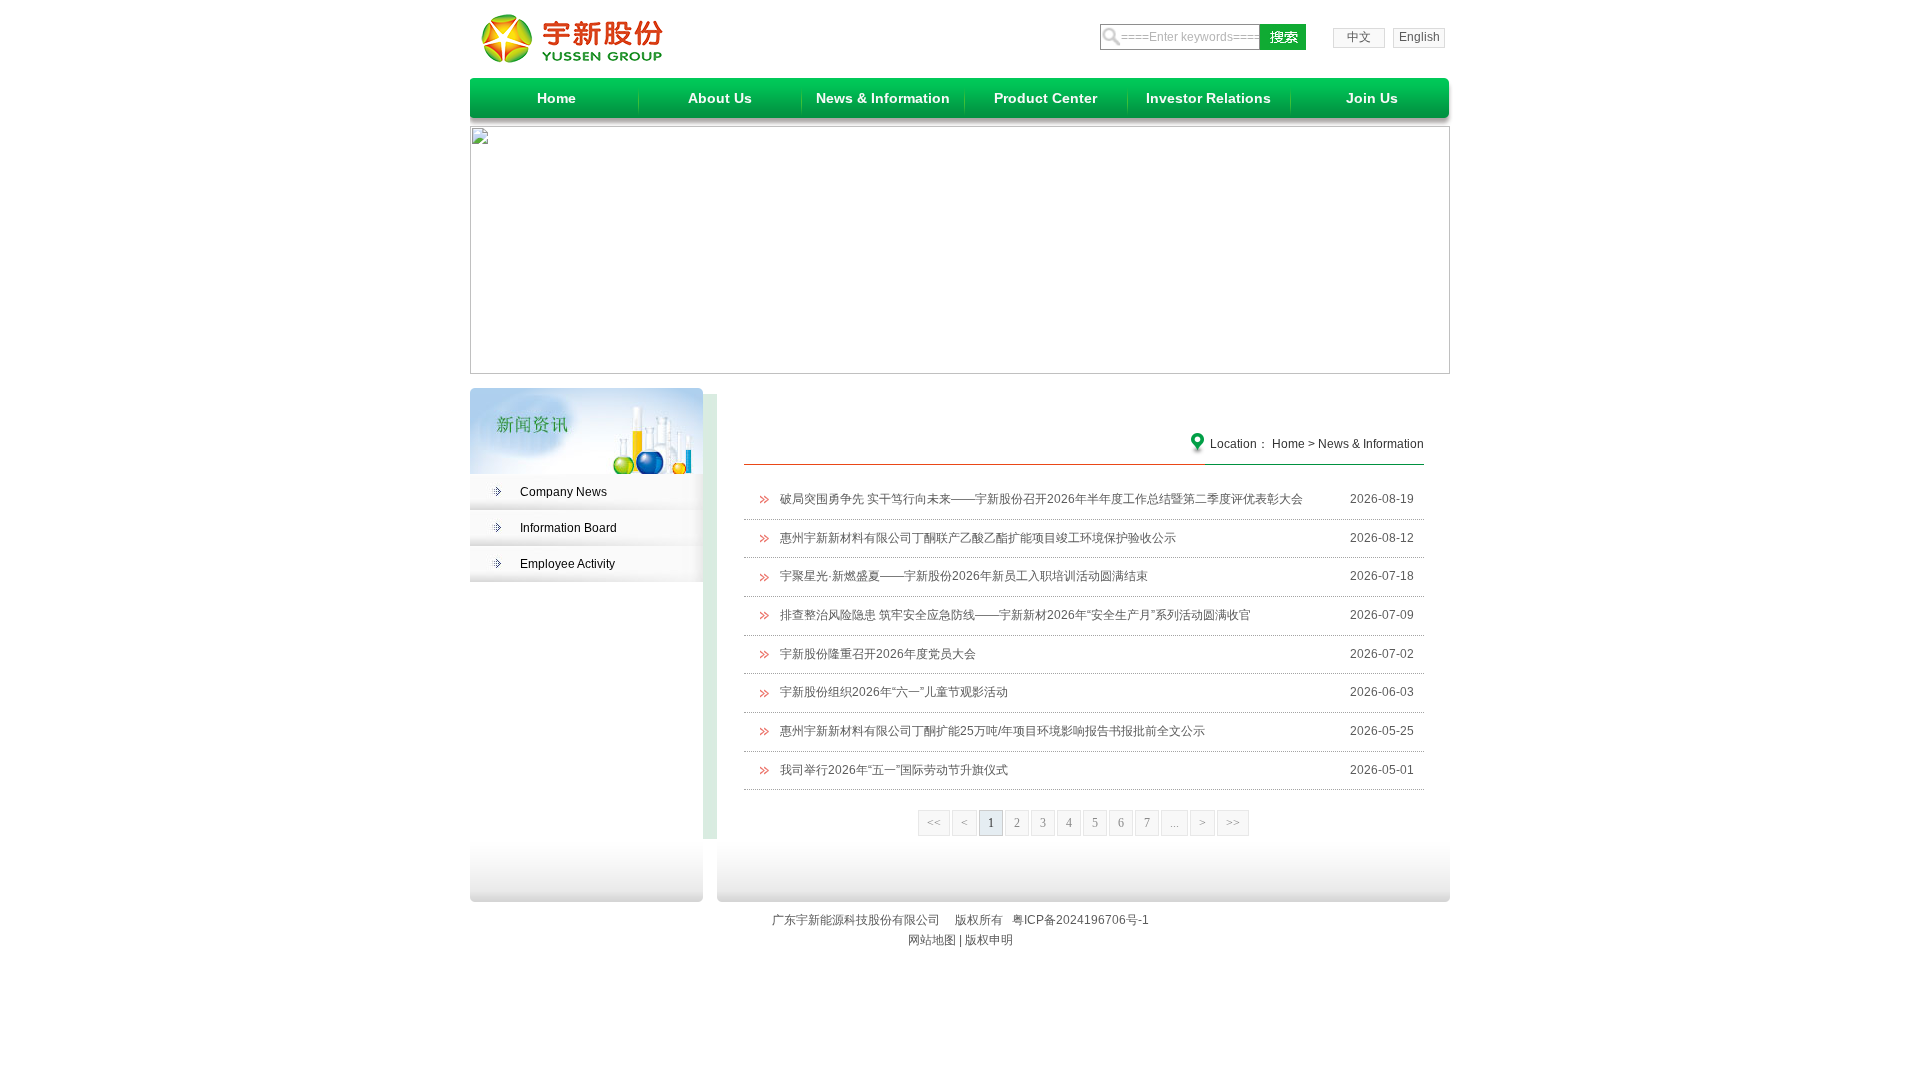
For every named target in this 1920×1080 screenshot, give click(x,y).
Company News (563, 492)
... (1174, 823)
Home (556, 98)
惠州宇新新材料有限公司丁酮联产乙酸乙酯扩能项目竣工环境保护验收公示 (978, 538)
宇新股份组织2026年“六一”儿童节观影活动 (894, 692)
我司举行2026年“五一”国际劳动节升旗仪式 (894, 770)
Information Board (568, 528)
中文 (1359, 37)
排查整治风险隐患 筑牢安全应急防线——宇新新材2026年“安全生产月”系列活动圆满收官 (1015, 615)
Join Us (1372, 98)
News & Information (883, 98)
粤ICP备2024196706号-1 (1080, 920)
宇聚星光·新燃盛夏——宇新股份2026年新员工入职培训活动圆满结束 (964, 576)
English (1419, 37)
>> (1233, 823)
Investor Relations (1208, 98)
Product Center (1045, 98)
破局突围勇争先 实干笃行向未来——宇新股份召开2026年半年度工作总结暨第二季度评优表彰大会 (1041, 499)
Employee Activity (567, 564)
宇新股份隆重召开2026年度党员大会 (878, 654)
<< (934, 823)
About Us (720, 98)
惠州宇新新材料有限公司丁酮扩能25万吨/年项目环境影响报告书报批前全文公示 (992, 731)
